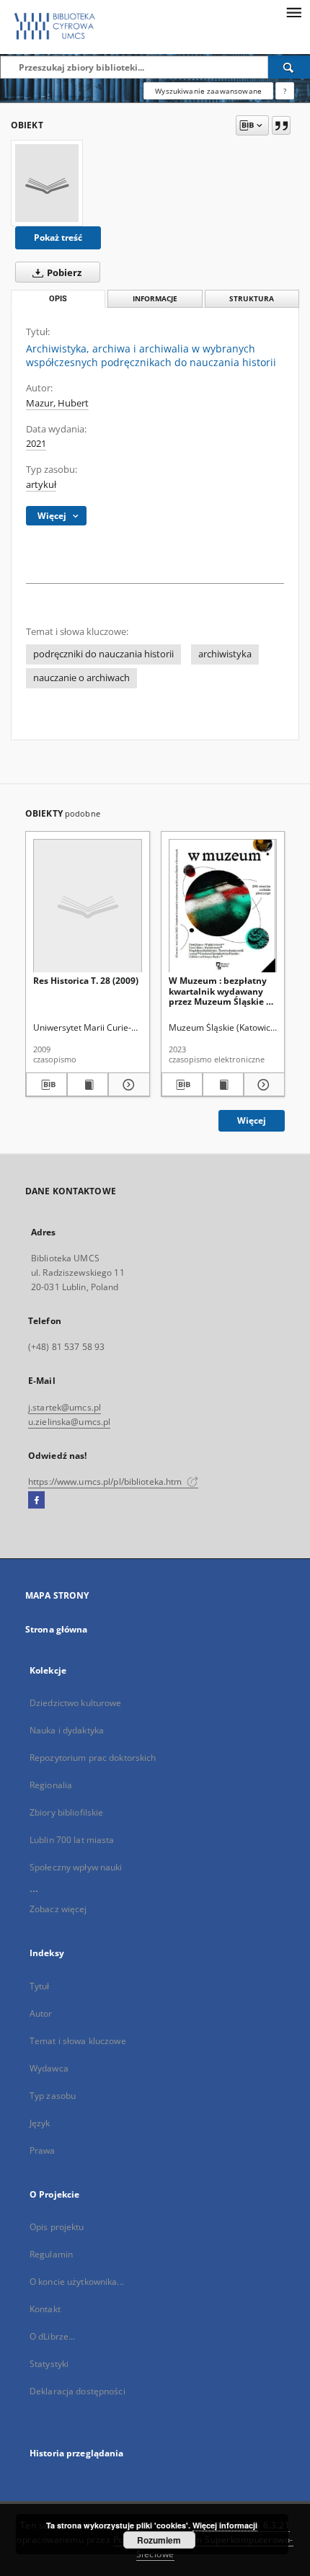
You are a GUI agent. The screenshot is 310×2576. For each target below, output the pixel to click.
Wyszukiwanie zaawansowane (208, 91)
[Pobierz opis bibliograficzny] (46, 1085)
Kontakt (45, 2309)
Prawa (43, 2150)
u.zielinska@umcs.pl (69, 1422)
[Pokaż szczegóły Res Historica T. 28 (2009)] (127, 1085)
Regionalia (51, 1785)
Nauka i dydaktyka (67, 1730)
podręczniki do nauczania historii (103, 654)
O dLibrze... (52, 2336)
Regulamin (51, 2254)
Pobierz (63, 273)
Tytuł (40, 1986)
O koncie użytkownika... (77, 2282)
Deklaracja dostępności (77, 2391)
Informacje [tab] (155, 299)
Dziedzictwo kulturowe (76, 1703)
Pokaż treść (58, 237)
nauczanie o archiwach (81, 678)
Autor (41, 2013)
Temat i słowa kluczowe (78, 2041)
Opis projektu (57, 2227)
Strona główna (57, 1629)
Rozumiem (159, 2540)
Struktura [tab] (252, 299)
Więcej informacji (225, 2525)
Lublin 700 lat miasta (72, 1840)
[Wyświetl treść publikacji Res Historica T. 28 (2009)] (88, 1085)
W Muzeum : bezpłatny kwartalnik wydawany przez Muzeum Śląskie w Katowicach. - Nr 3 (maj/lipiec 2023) (221, 991)
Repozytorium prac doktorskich (93, 1758)
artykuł (41, 485)
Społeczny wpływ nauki (76, 1867)
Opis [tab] (58, 299)
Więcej (252, 1120)
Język (40, 2123)
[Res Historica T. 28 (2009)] (88, 906)
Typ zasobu (53, 2096)
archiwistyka (225, 654)
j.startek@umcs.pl (65, 1407)
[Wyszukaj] (289, 67)
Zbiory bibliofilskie (66, 1812)
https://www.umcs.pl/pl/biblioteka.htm (106, 1482)
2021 (36, 444)
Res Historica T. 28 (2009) (86, 981)
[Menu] (293, 12)
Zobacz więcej (58, 1909)
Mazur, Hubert (57, 403)
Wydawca (49, 2068)
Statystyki (49, 2364)
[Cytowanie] (281, 125)
